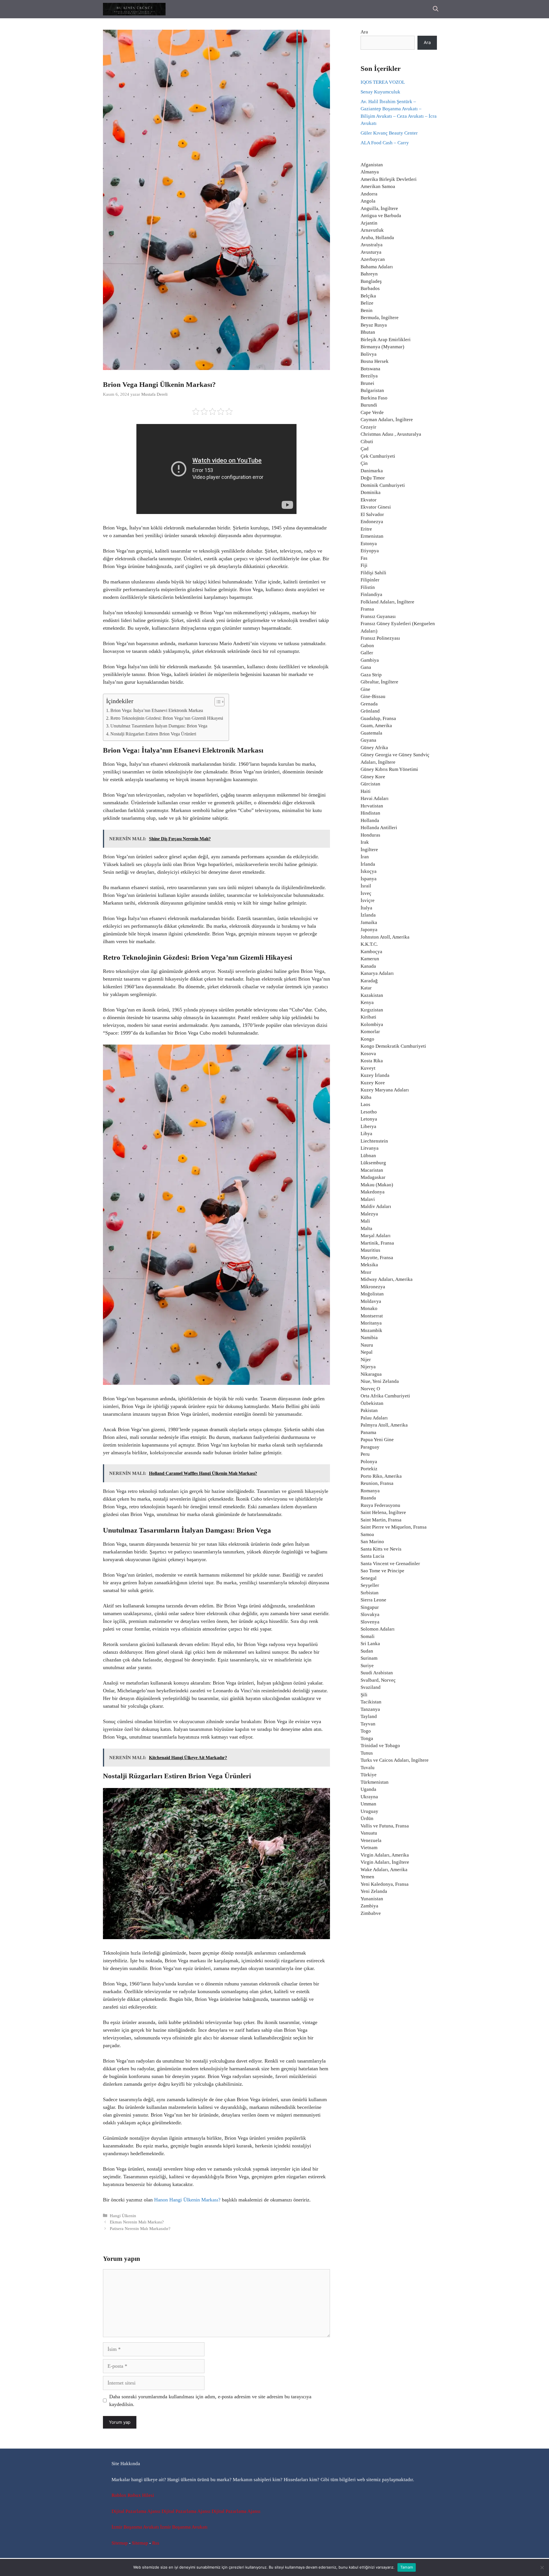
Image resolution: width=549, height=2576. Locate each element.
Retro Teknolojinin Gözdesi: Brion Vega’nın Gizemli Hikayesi (167, 718)
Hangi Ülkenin (123, 2216)
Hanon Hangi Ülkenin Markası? (187, 2200)
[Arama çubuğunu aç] (436, 9)
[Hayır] (542, 2567)
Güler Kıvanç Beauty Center (389, 133)
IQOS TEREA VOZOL (383, 82)
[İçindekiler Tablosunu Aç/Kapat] (217, 702)
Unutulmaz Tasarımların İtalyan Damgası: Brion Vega (159, 726)
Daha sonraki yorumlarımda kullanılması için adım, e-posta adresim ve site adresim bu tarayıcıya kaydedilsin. (210, 2400)
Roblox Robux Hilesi (133, 2495)
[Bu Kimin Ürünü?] (134, 9)
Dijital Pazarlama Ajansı (136, 2511)
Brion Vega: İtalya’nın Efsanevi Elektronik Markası (157, 711)
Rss (156, 2543)
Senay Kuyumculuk (380, 92)
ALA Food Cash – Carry (385, 143)
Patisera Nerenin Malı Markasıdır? (140, 2228)
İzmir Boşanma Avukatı (135, 2527)
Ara (364, 32)
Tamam (407, 2567)
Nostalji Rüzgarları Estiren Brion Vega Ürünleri (153, 734)
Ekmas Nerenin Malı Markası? (137, 2222)
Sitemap (120, 2543)
